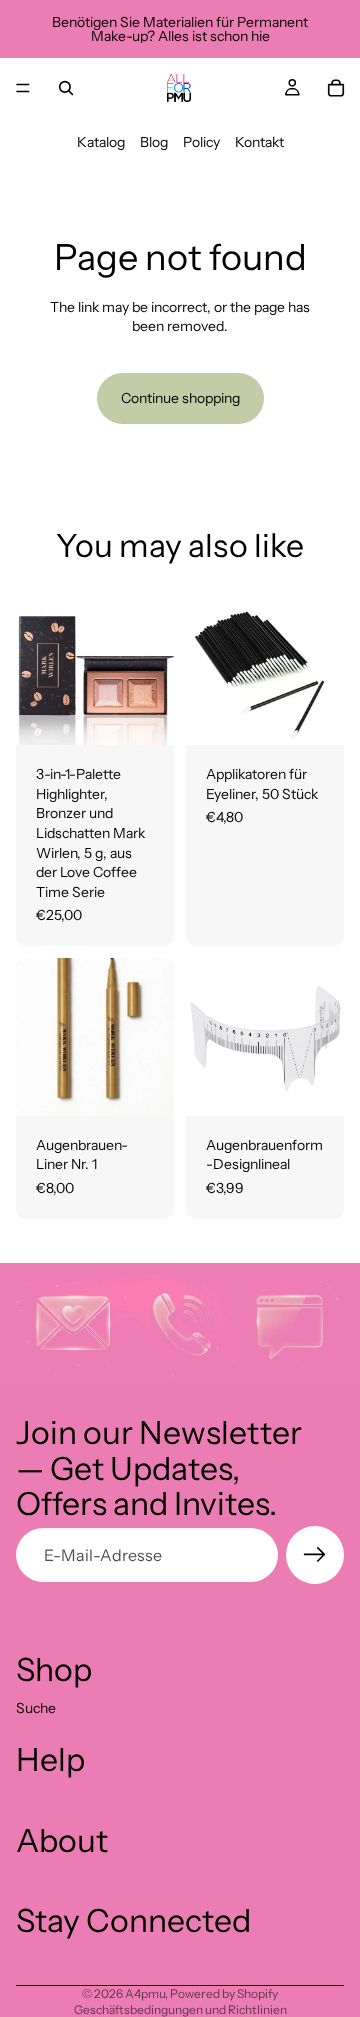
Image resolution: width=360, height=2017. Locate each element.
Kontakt (259, 142)
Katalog (101, 142)
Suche (36, 1708)
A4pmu (145, 1993)
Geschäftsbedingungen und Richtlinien (180, 2009)
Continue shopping (180, 398)
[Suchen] (66, 88)
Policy (201, 142)
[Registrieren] (315, 1555)
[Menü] (23, 88)
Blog (154, 142)
